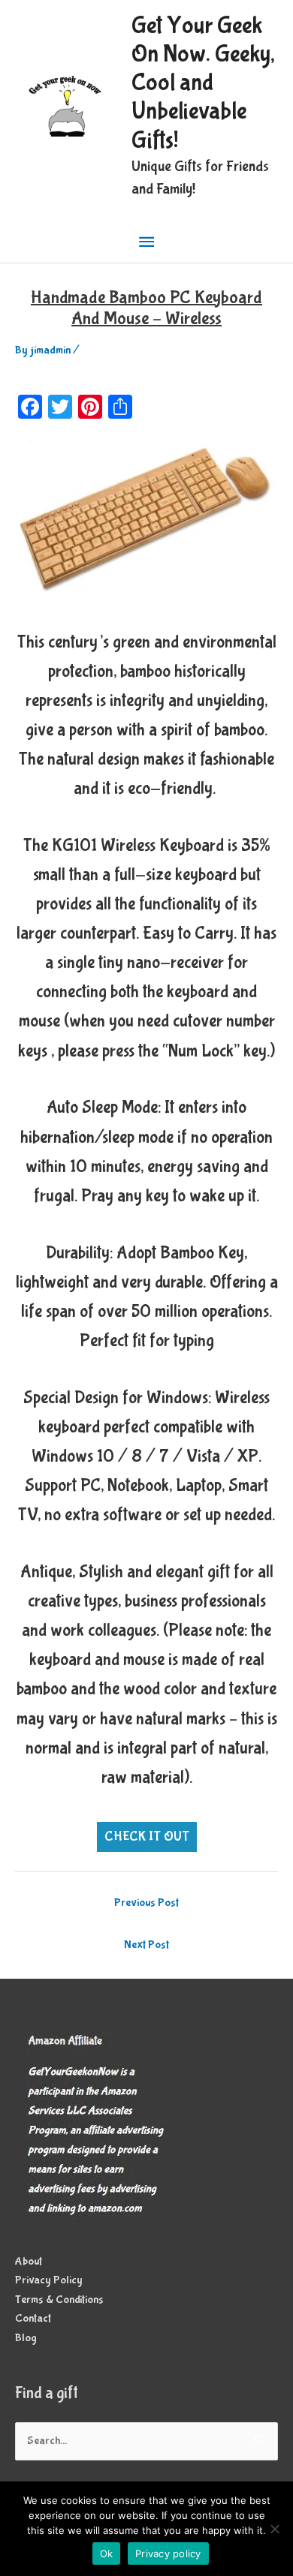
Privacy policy (168, 2553)
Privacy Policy (49, 2280)
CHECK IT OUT (147, 1837)
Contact (33, 2319)
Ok (107, 2553)
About (29, 2262)
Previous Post (146, 1903)
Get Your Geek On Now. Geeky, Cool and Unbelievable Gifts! (203, 83)
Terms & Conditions (59, 2300)
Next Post (146, 1945)
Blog (26, 2338)
